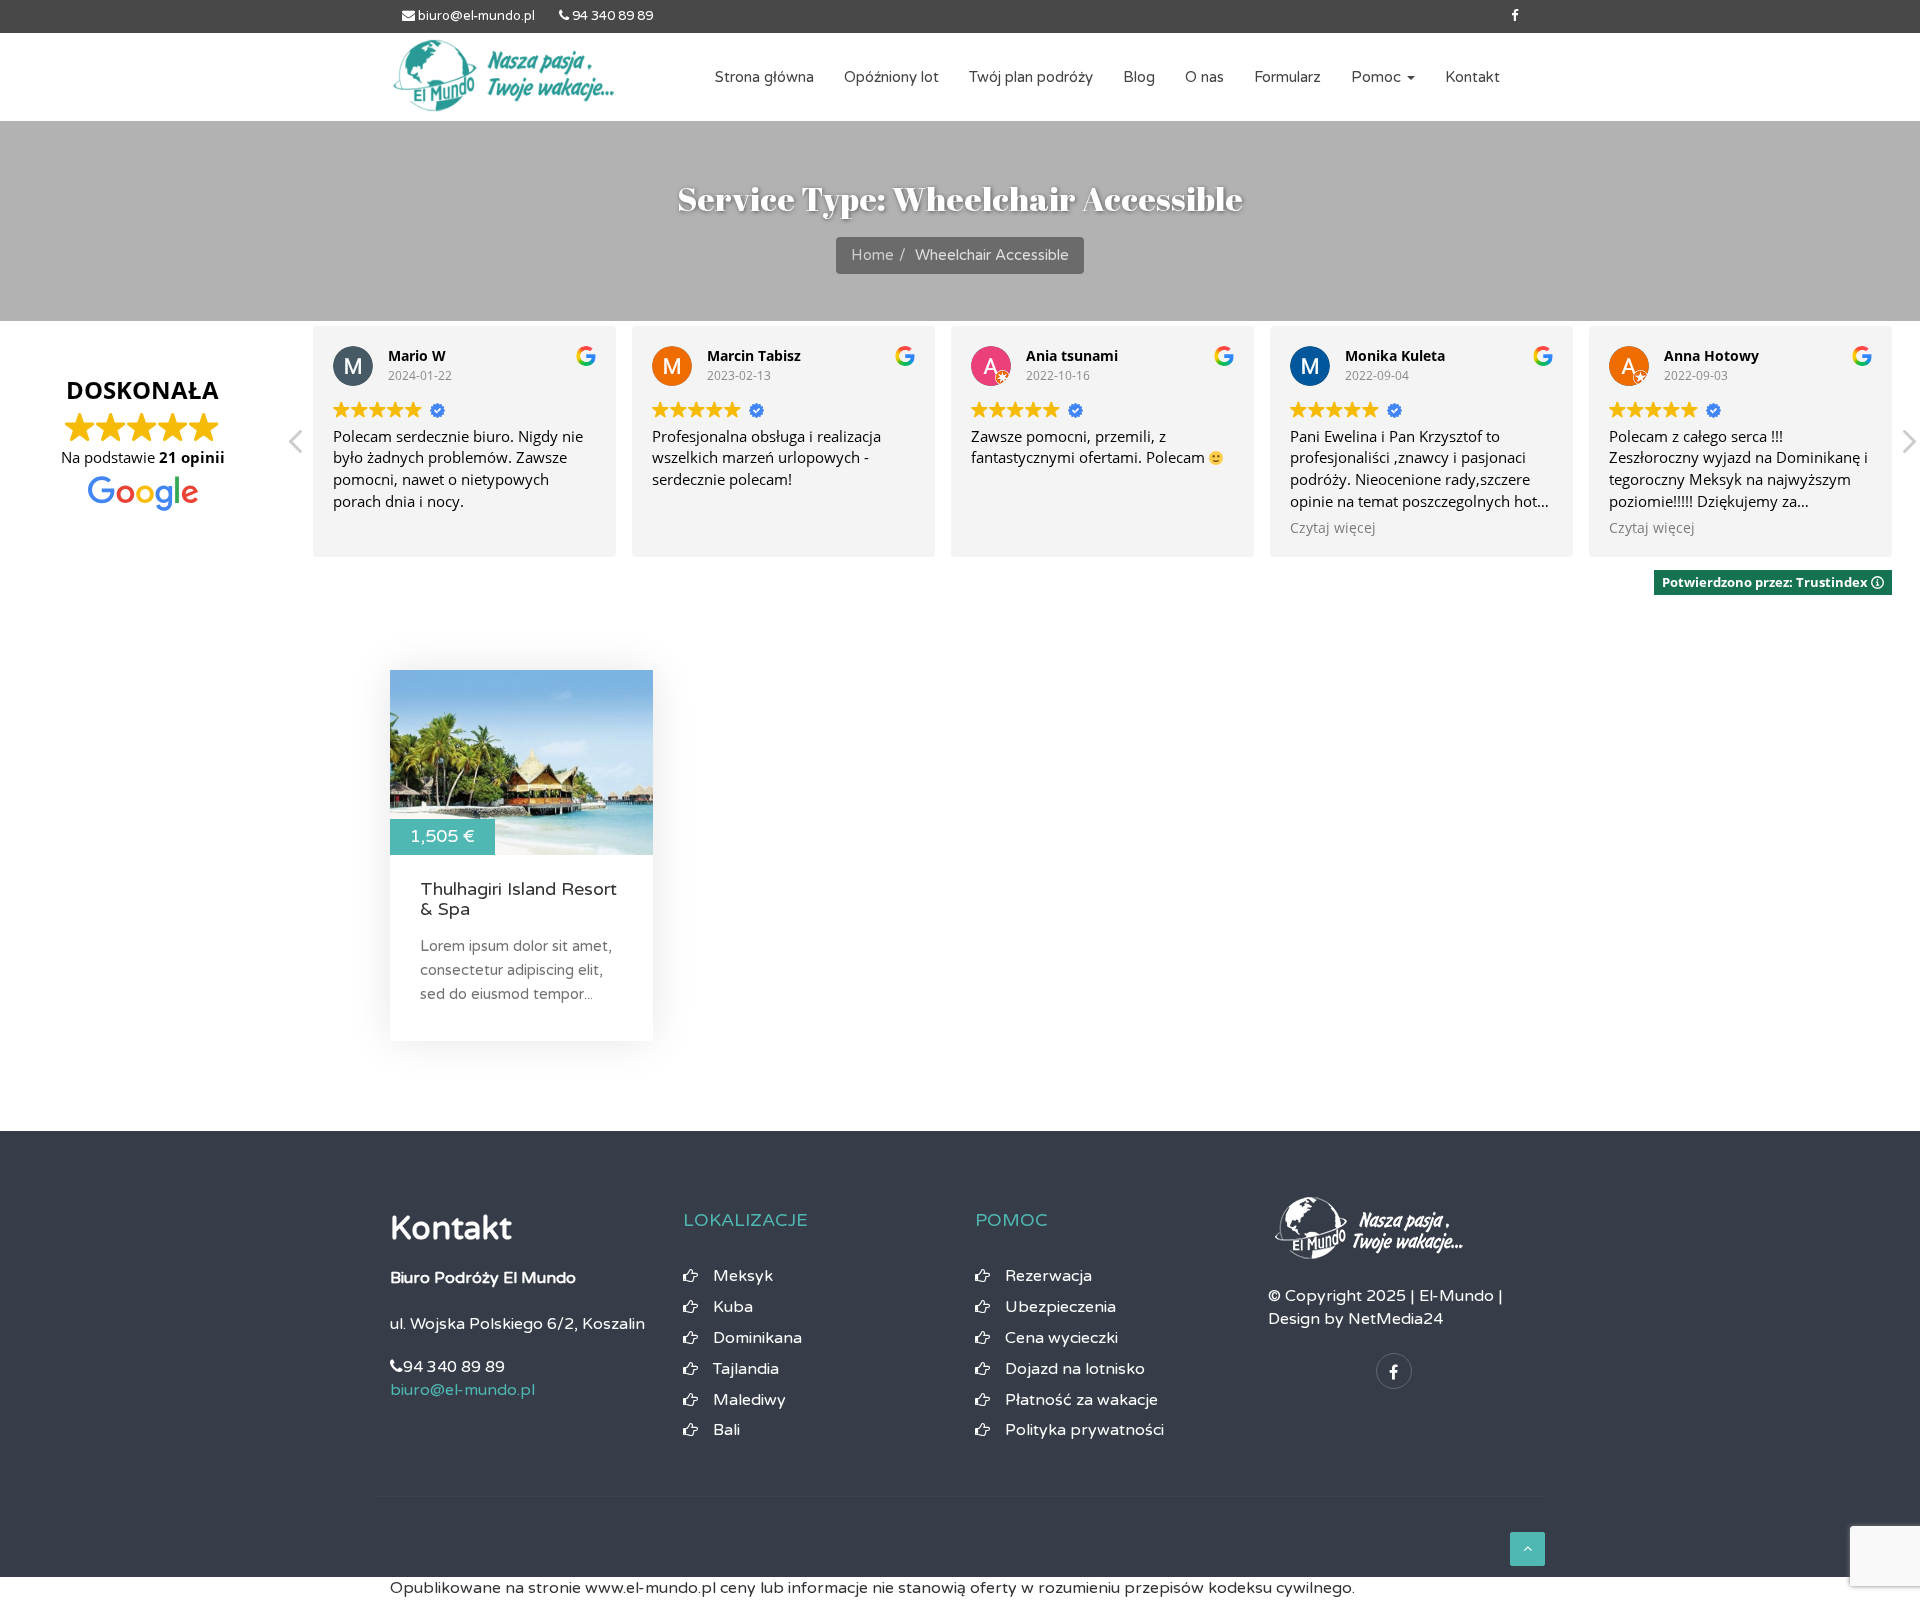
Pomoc (1378, 77)
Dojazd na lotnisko (1075, 1369)
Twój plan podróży (1031, 77)
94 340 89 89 (611, 16)
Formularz (1287, 77)
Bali (726, 1430)
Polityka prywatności (1084, 1430)
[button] (1908, 447)
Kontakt (1472, 77)
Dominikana (757, 1338)
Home (872, 255)
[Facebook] (1514, 16)
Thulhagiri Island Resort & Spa (518, 899)
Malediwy (749, 1400)
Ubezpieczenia (1060, 1307)
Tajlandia (746, 1369)
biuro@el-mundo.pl (475, 16)
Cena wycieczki (1061, 1338)
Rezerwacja (1048, 1276)
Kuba (733, 1307)
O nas (1204, 77)
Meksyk (743, 1276)
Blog (1139, 77)
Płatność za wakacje (1081, 1400)
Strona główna (764, 77)
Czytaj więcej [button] (1333, 528)
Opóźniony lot (891, 77)
